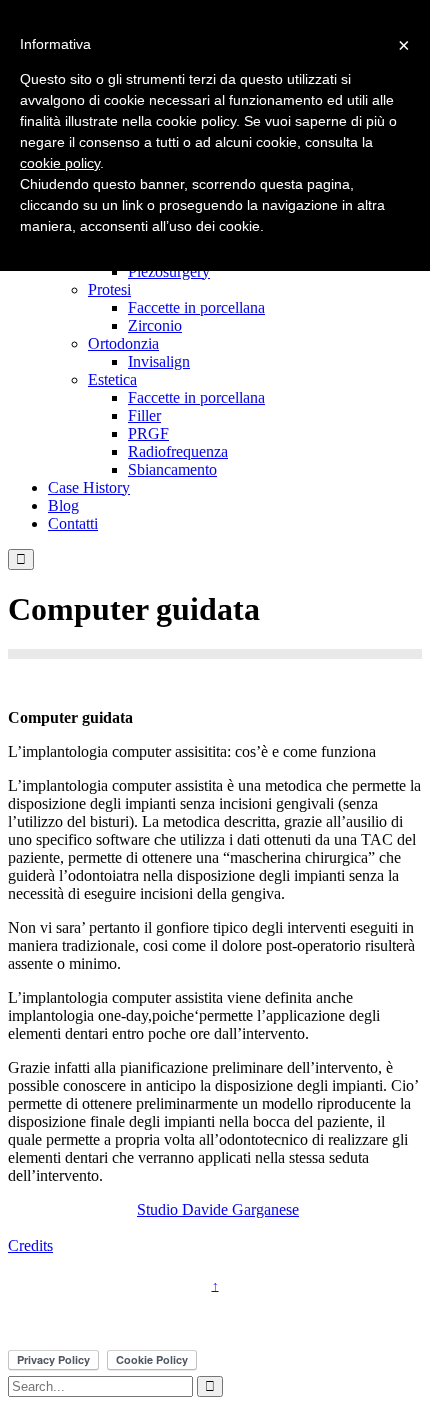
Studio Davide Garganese (218, 1209)
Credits (30, 1245)
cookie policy (60, 163)
